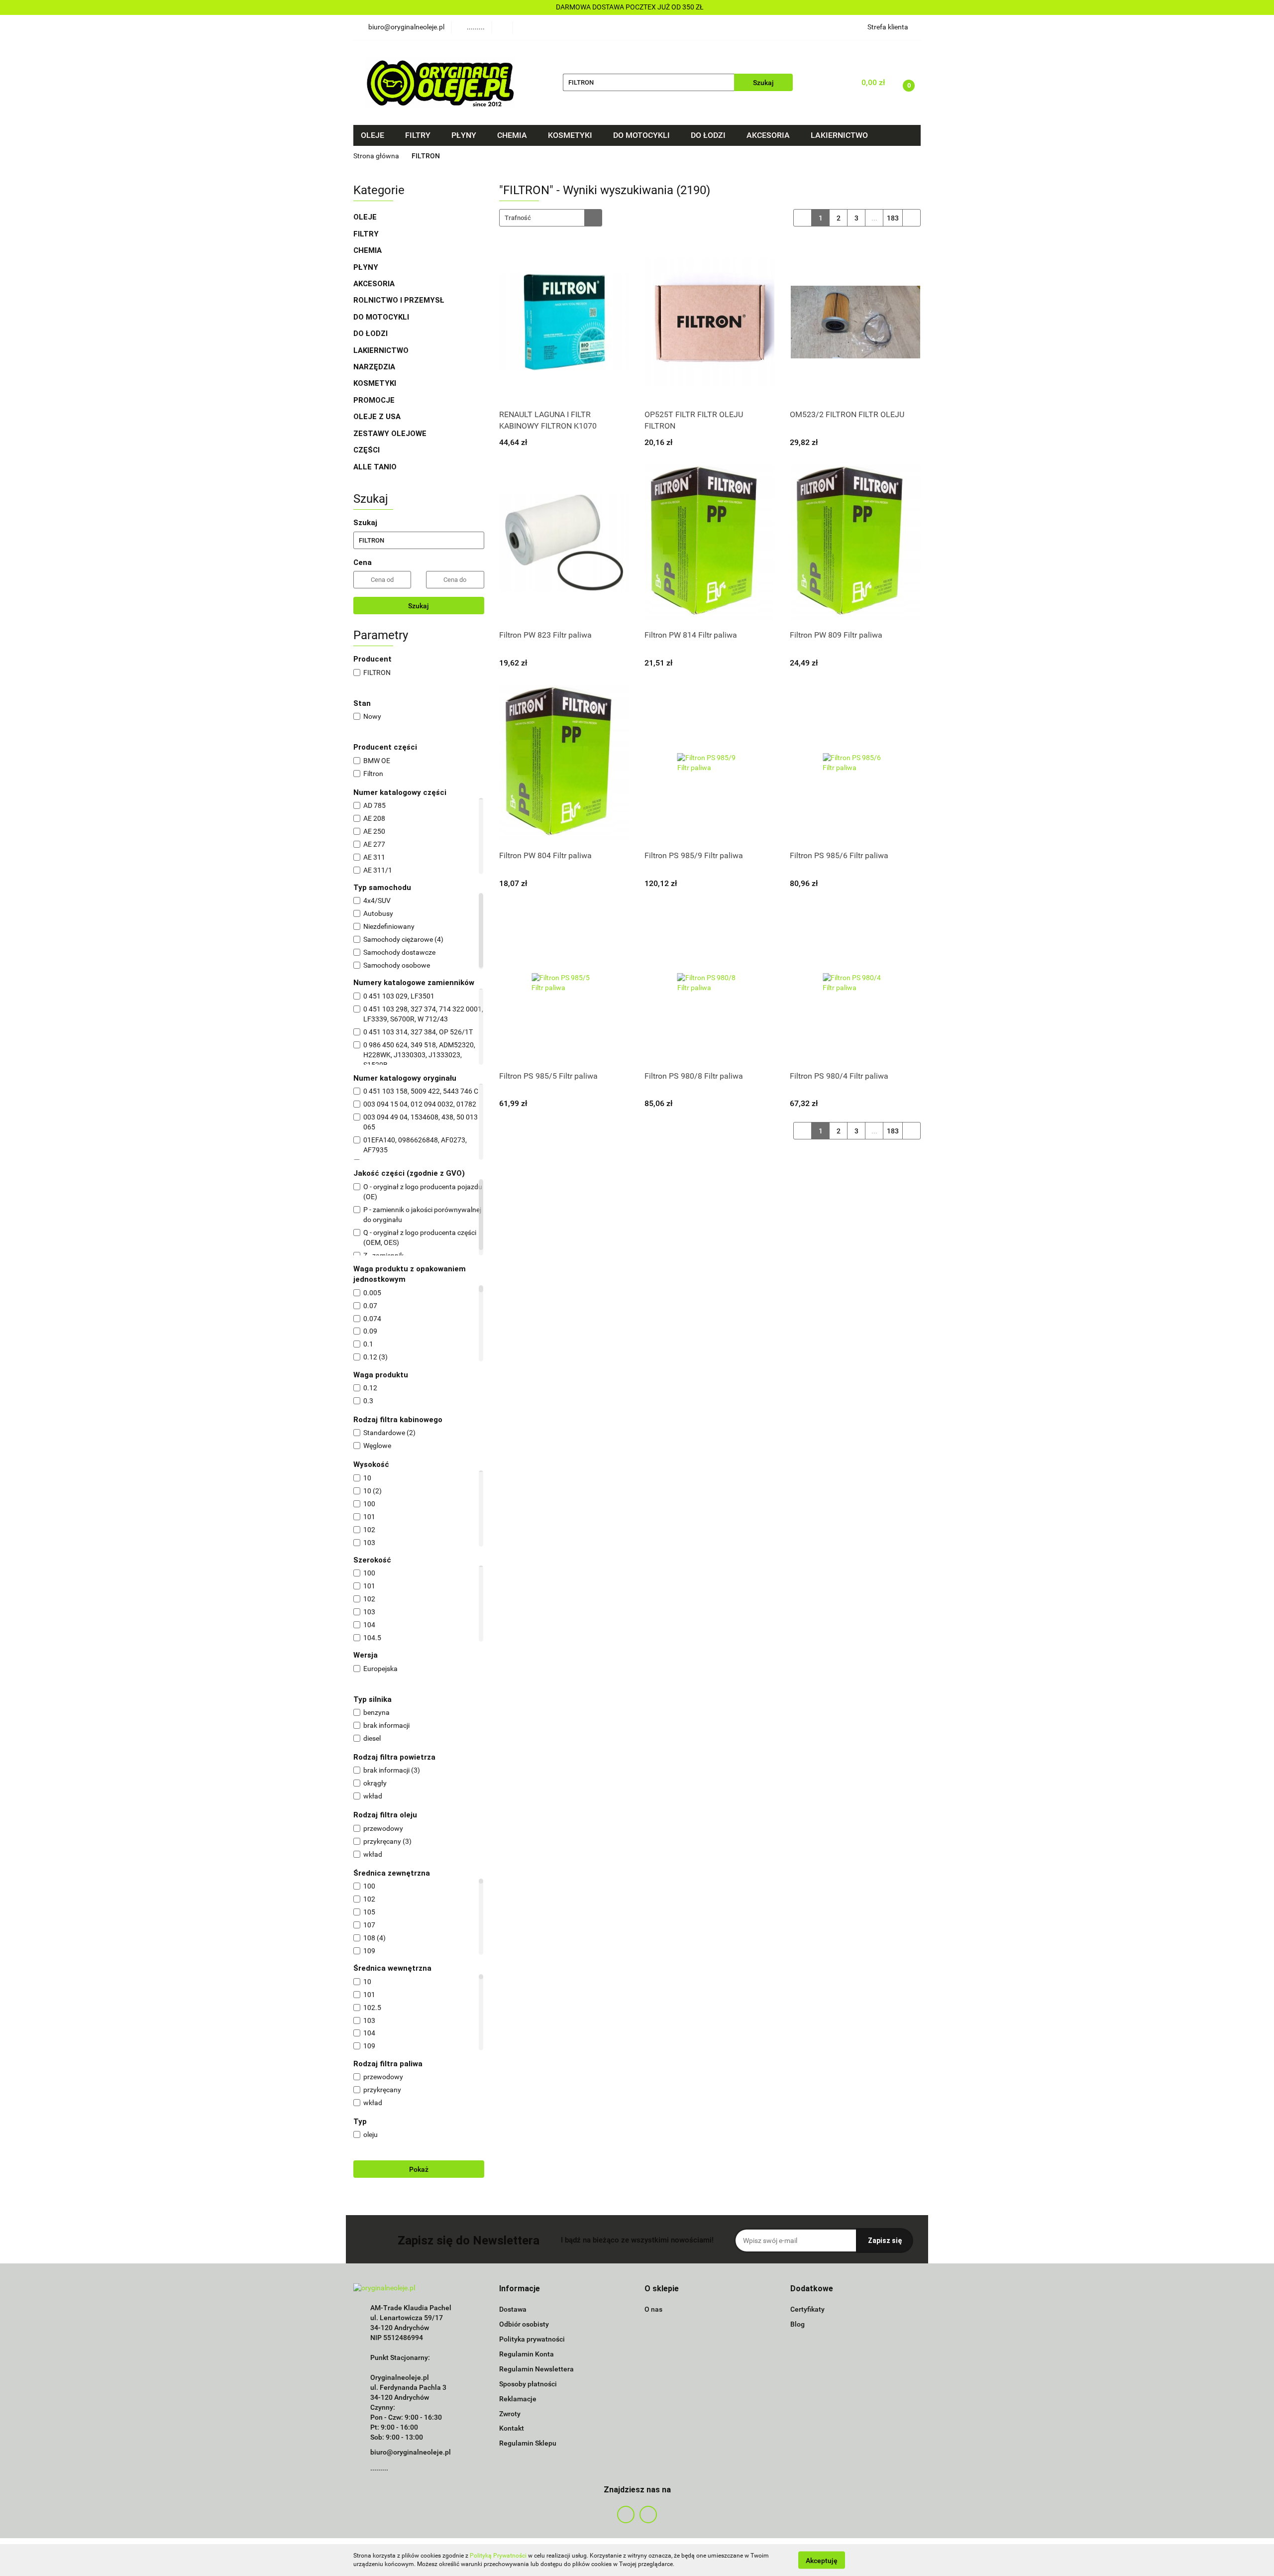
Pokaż (419, 2169)
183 (893, 218)
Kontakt (512, 2428)
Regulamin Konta (527, 2354)
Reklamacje (518, 2399)
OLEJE (366, 217)
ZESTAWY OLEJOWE (391, 434)
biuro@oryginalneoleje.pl (411, 2452)
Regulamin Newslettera (536, 2369)
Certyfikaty (807, 2309)
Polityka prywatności (532, 2339)
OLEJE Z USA (377, 417)
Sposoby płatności (528, 2384)
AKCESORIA (374, 284)
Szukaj (419, 606)
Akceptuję (822, 2560)
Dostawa (513, 2309)
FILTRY (367, 234)
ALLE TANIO (375, 467)
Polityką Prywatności (498, 2556)
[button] (520, 2289)
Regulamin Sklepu (528, 2443)
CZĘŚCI (368, 450)
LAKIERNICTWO (382, 350)
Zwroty (510, 2414)
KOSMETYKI (376, 383)
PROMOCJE (374, 400)
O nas (653, 2309)
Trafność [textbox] (518, 218)
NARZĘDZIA (374, 367)
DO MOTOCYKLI (382, 317)
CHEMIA (369, 250)
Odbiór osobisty (524, 2324)
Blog (797, 2324)
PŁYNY (367, 267)
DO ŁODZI (372, 334)
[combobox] (551, 218)
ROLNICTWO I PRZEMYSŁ (399, 300)
